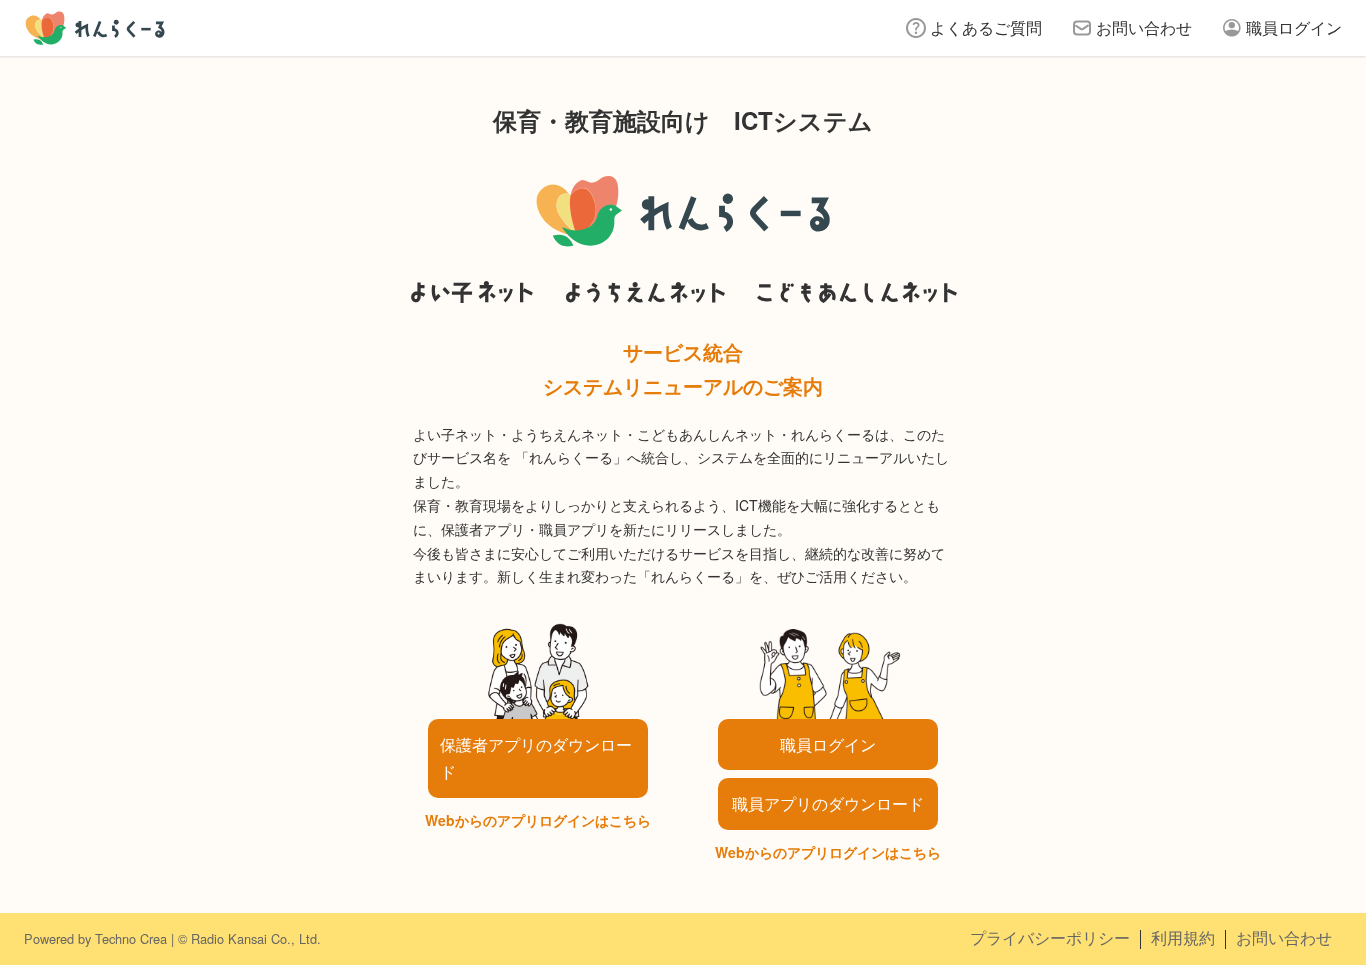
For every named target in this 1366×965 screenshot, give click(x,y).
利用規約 (1183, 937)
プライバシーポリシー (1050, 937)
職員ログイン (1294, 27)
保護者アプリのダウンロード (536, 758)
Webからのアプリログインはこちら (538, 820)
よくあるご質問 (986, 27)
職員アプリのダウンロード (828, 803)
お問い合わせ (1144, 27)
